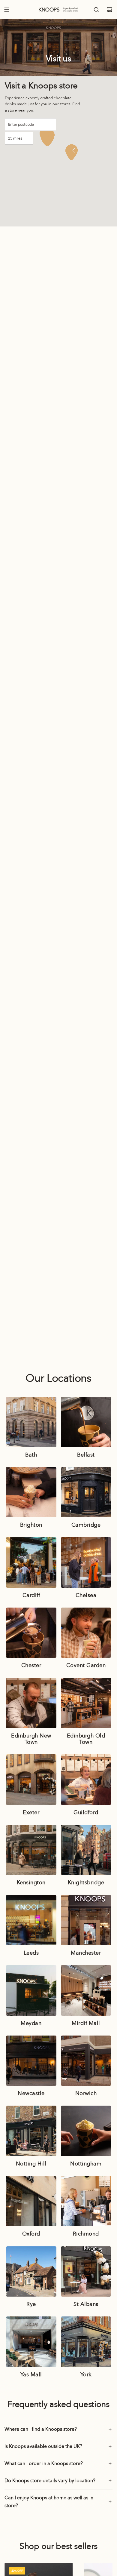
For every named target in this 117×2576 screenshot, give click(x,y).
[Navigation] (7, 10)
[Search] (96, 10)
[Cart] (109, 10)
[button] (71, 152)
